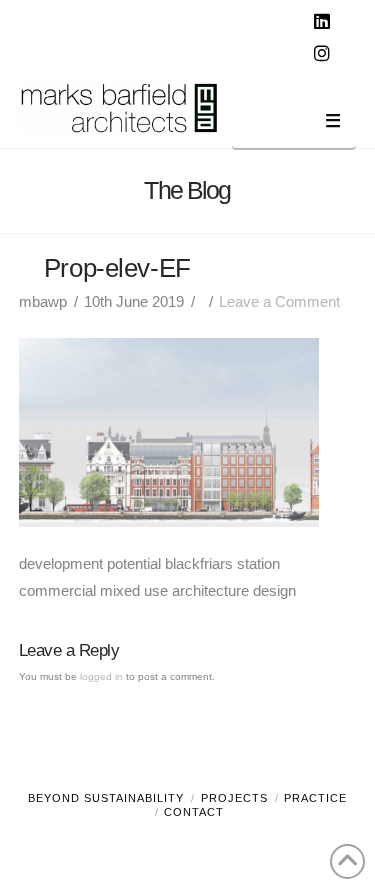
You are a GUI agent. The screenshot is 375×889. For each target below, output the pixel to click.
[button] (294, 124)
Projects (234, 798)
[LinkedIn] (324, 22)
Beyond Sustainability (106, 798)
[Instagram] (324, 54)
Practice (315, 798)
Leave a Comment (279, 301)
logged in (101, 676)
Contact (194, 812)
